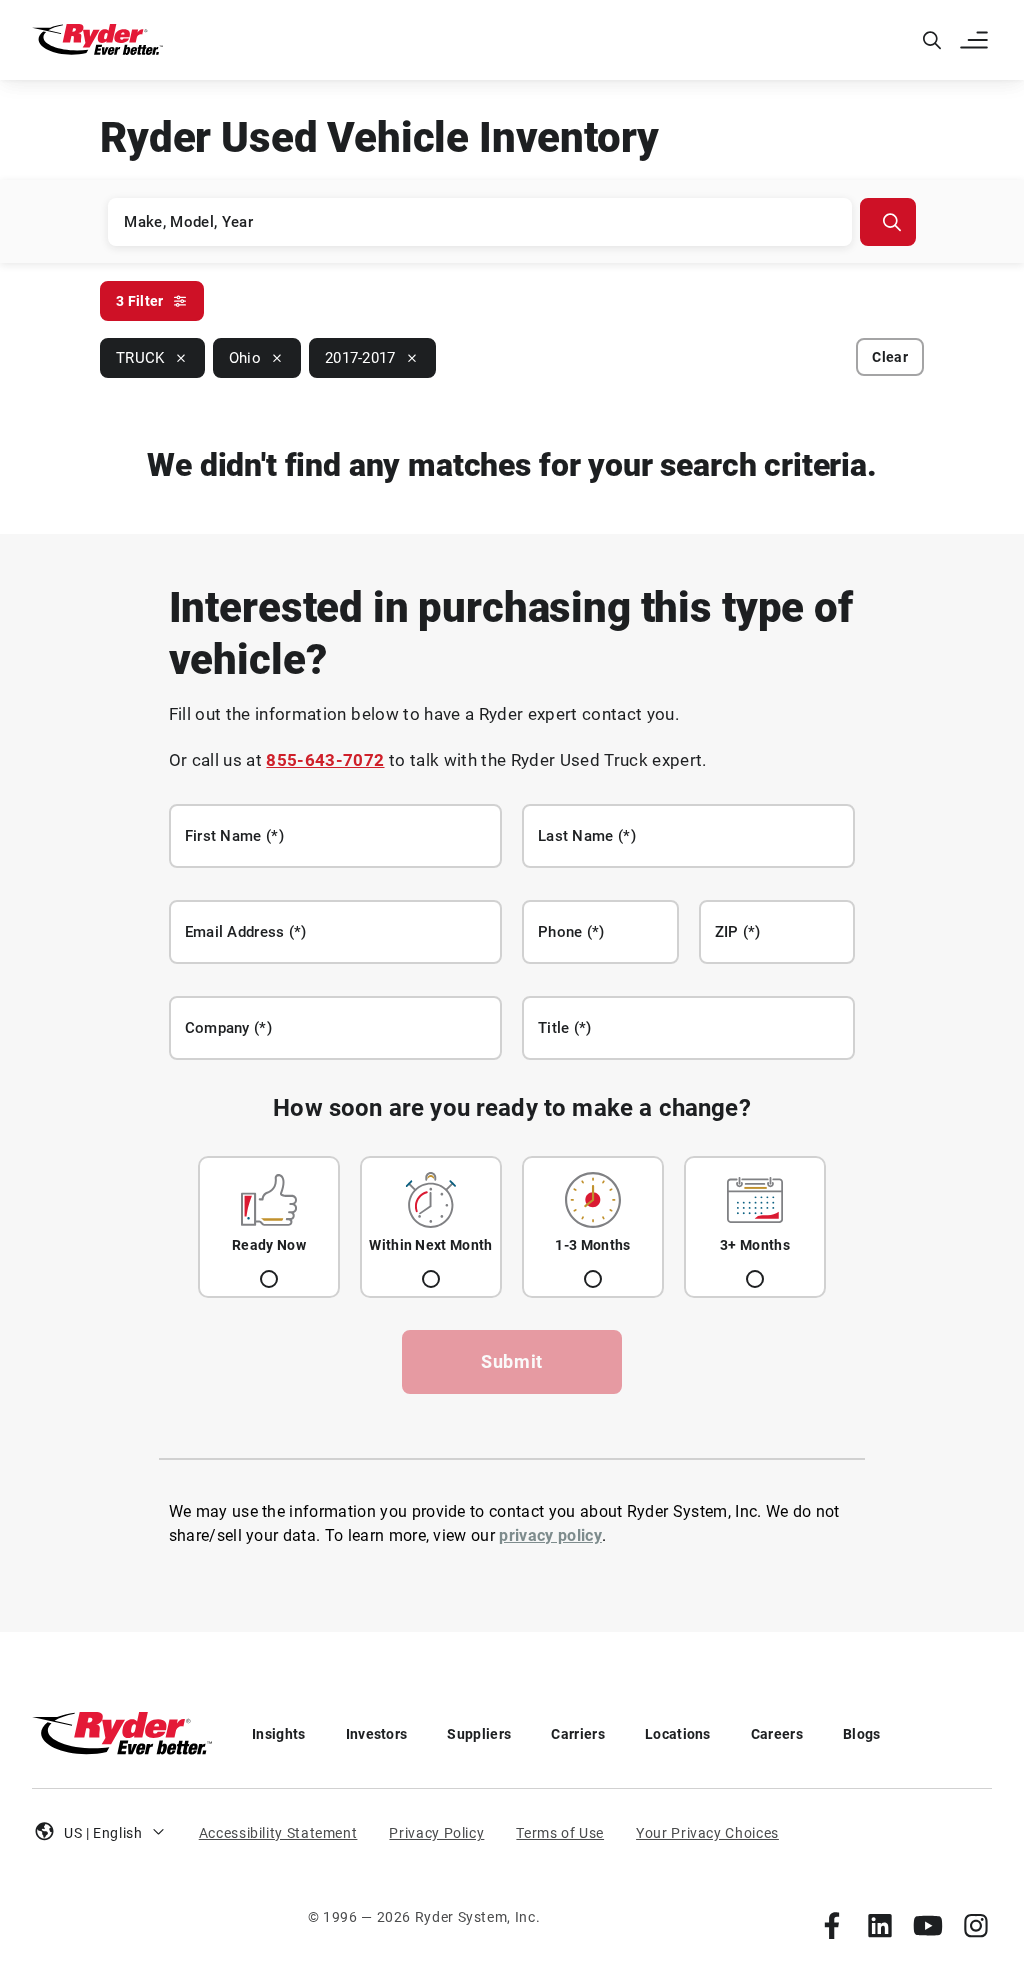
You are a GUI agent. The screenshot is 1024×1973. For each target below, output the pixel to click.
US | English (103, 1833)
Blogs (862, 1734)
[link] (832, 1925)
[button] (976, 40)
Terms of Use (560, 1833)
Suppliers (479, 1734)
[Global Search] (932, 40)
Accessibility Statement (278, 1833)
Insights (279, 1734)
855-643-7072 (325, 760)
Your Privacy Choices (707, 1833)
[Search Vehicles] (888, 222)
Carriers (578, 1734)
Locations (678, 1734)
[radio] (269, 1227)
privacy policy (550, 1535)
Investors (377, 1734)
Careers (777, 1734)
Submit (512, 1361)
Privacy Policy (436, 1833)
